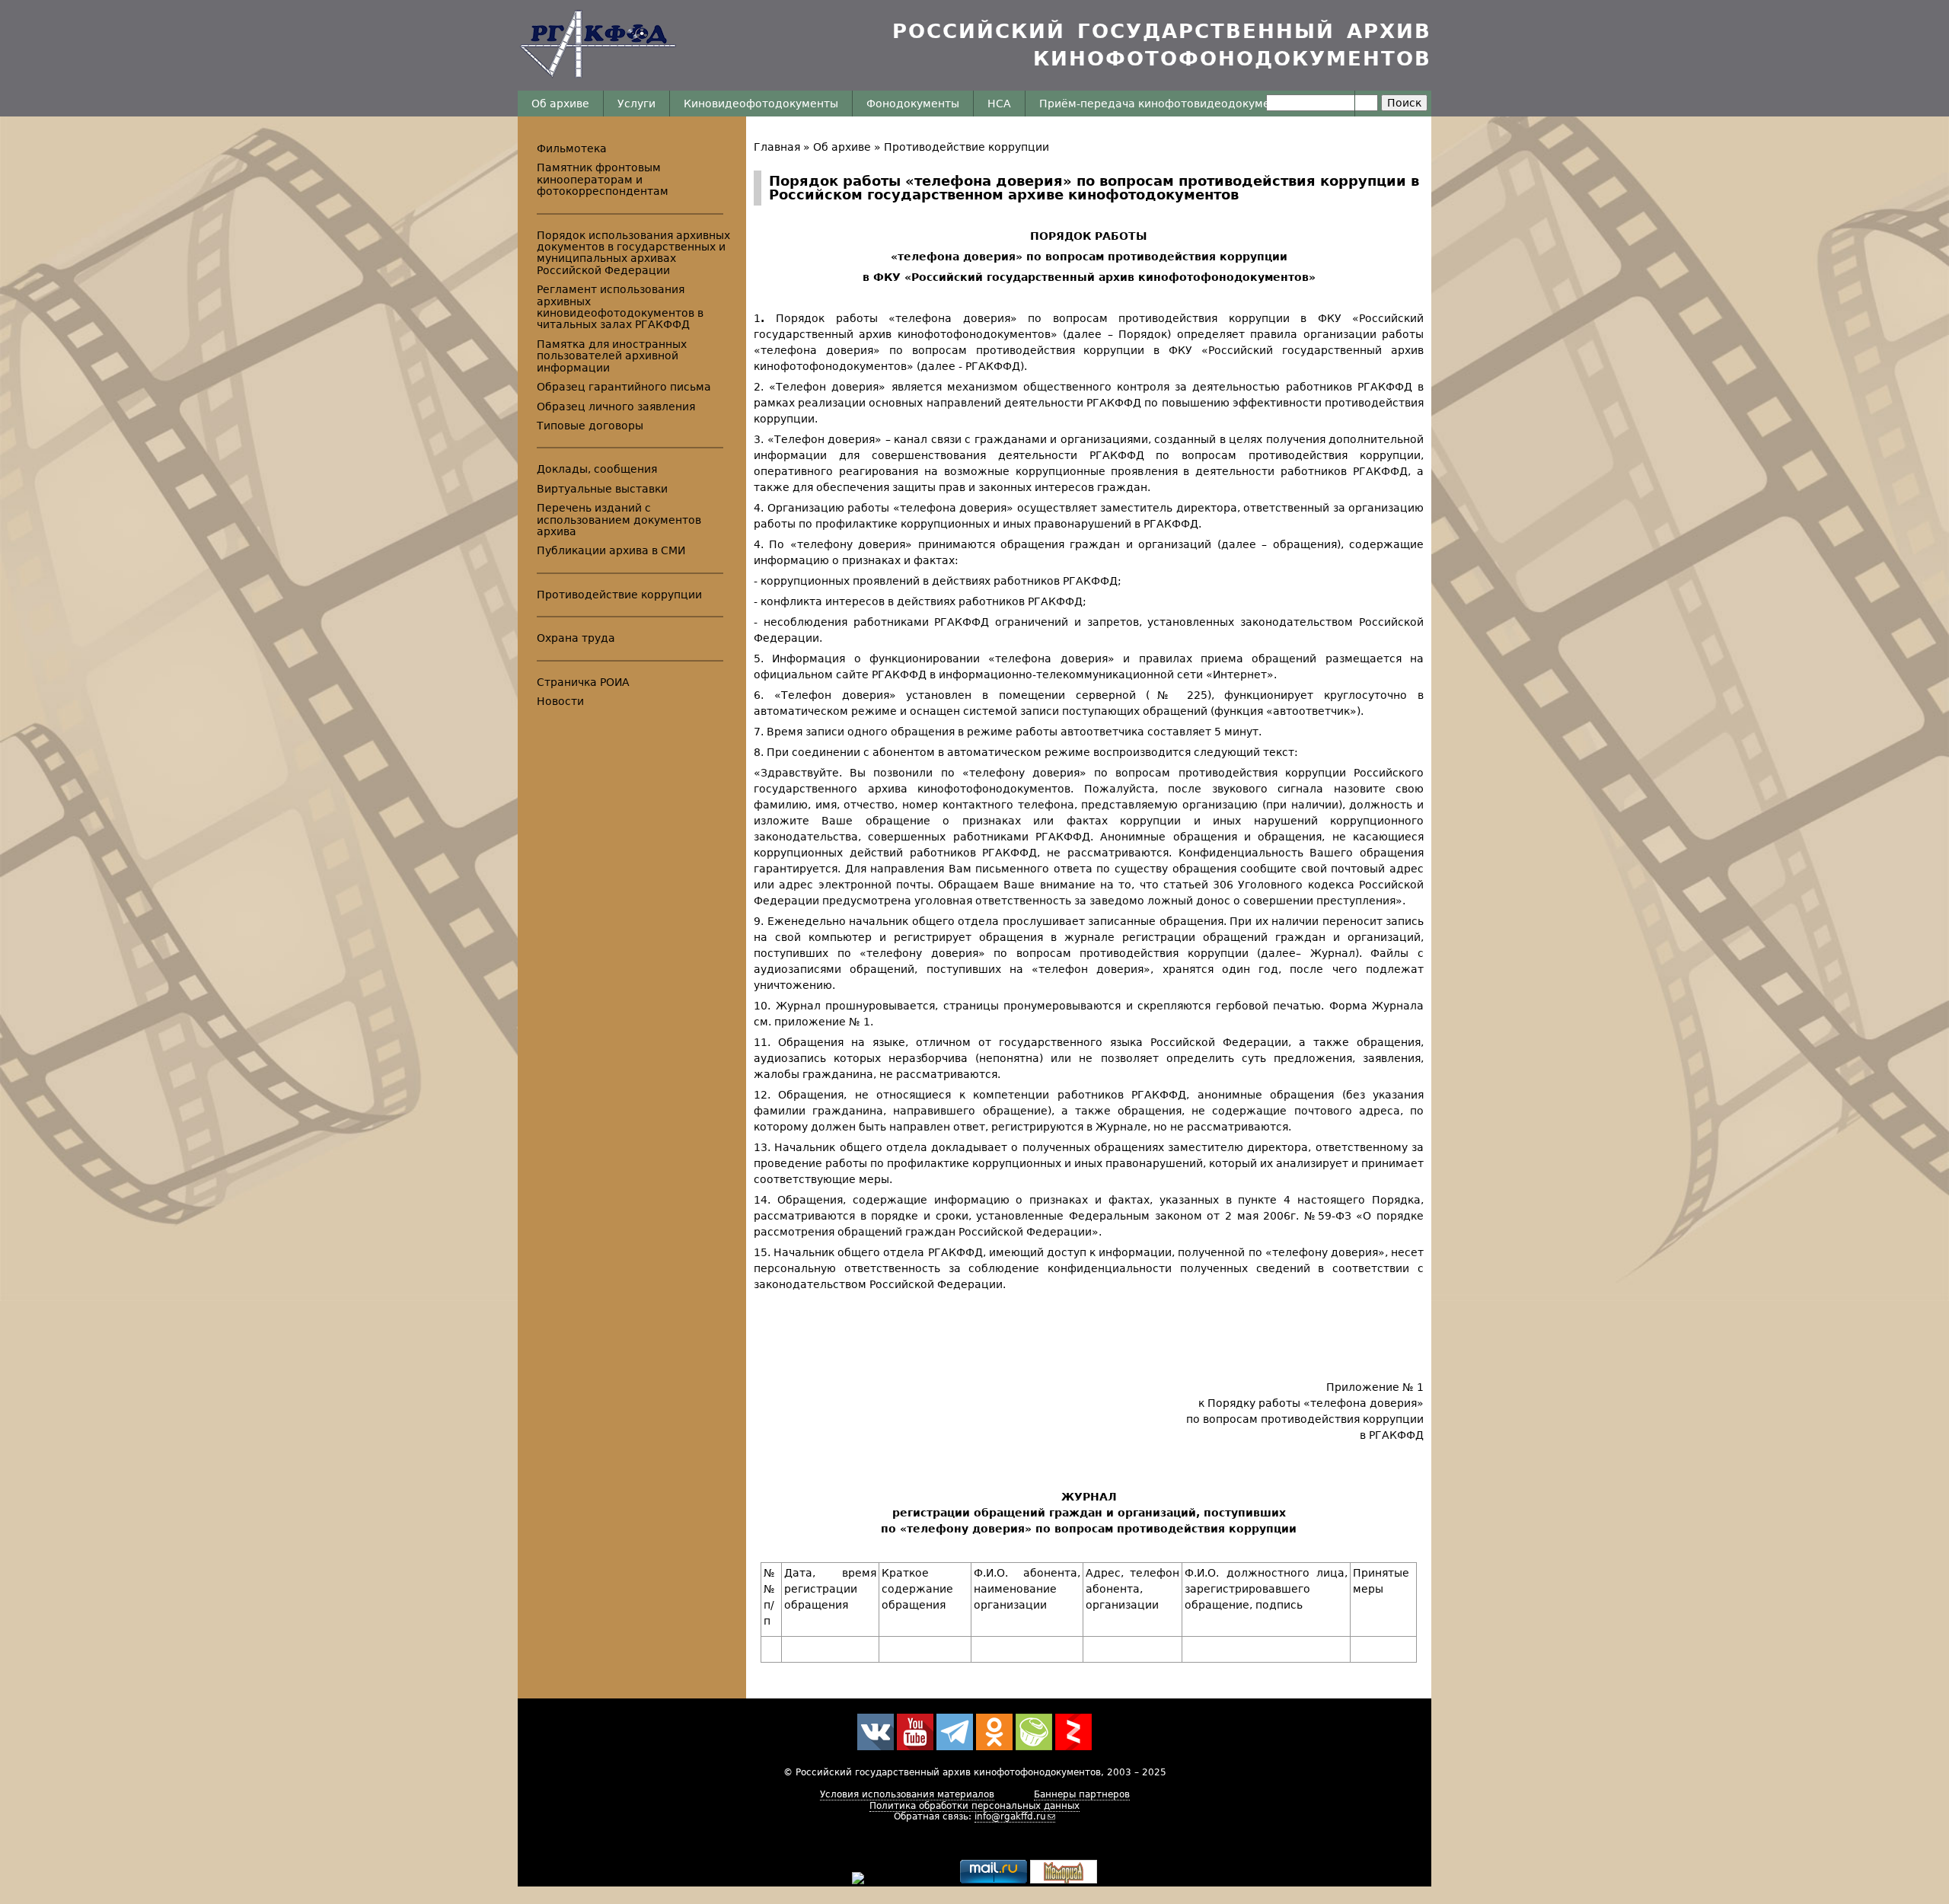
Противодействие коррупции (967, 147)
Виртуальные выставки (602, 489)
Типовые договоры (590, 426)
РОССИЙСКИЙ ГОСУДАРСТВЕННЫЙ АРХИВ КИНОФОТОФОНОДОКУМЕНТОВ (1162, 45)
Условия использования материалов (907, 1794)
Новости (560, 701)
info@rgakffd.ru (1010, 1816)
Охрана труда (576, 638)
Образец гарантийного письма (624, 387)
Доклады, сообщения (597, 469)
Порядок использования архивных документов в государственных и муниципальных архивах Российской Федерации (633, 253)
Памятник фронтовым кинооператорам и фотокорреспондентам (603, 179)
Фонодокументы (913, 104)
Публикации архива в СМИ (611, 550)
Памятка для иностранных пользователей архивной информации (612, 356)
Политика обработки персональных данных (974, 1806)
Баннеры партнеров (1082, 1794)
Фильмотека (572, 148)
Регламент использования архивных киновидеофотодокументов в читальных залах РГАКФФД (620, 307)
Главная (777, 147)
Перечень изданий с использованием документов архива (619, 520)
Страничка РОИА (583, 682)
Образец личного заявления (616, 407)
